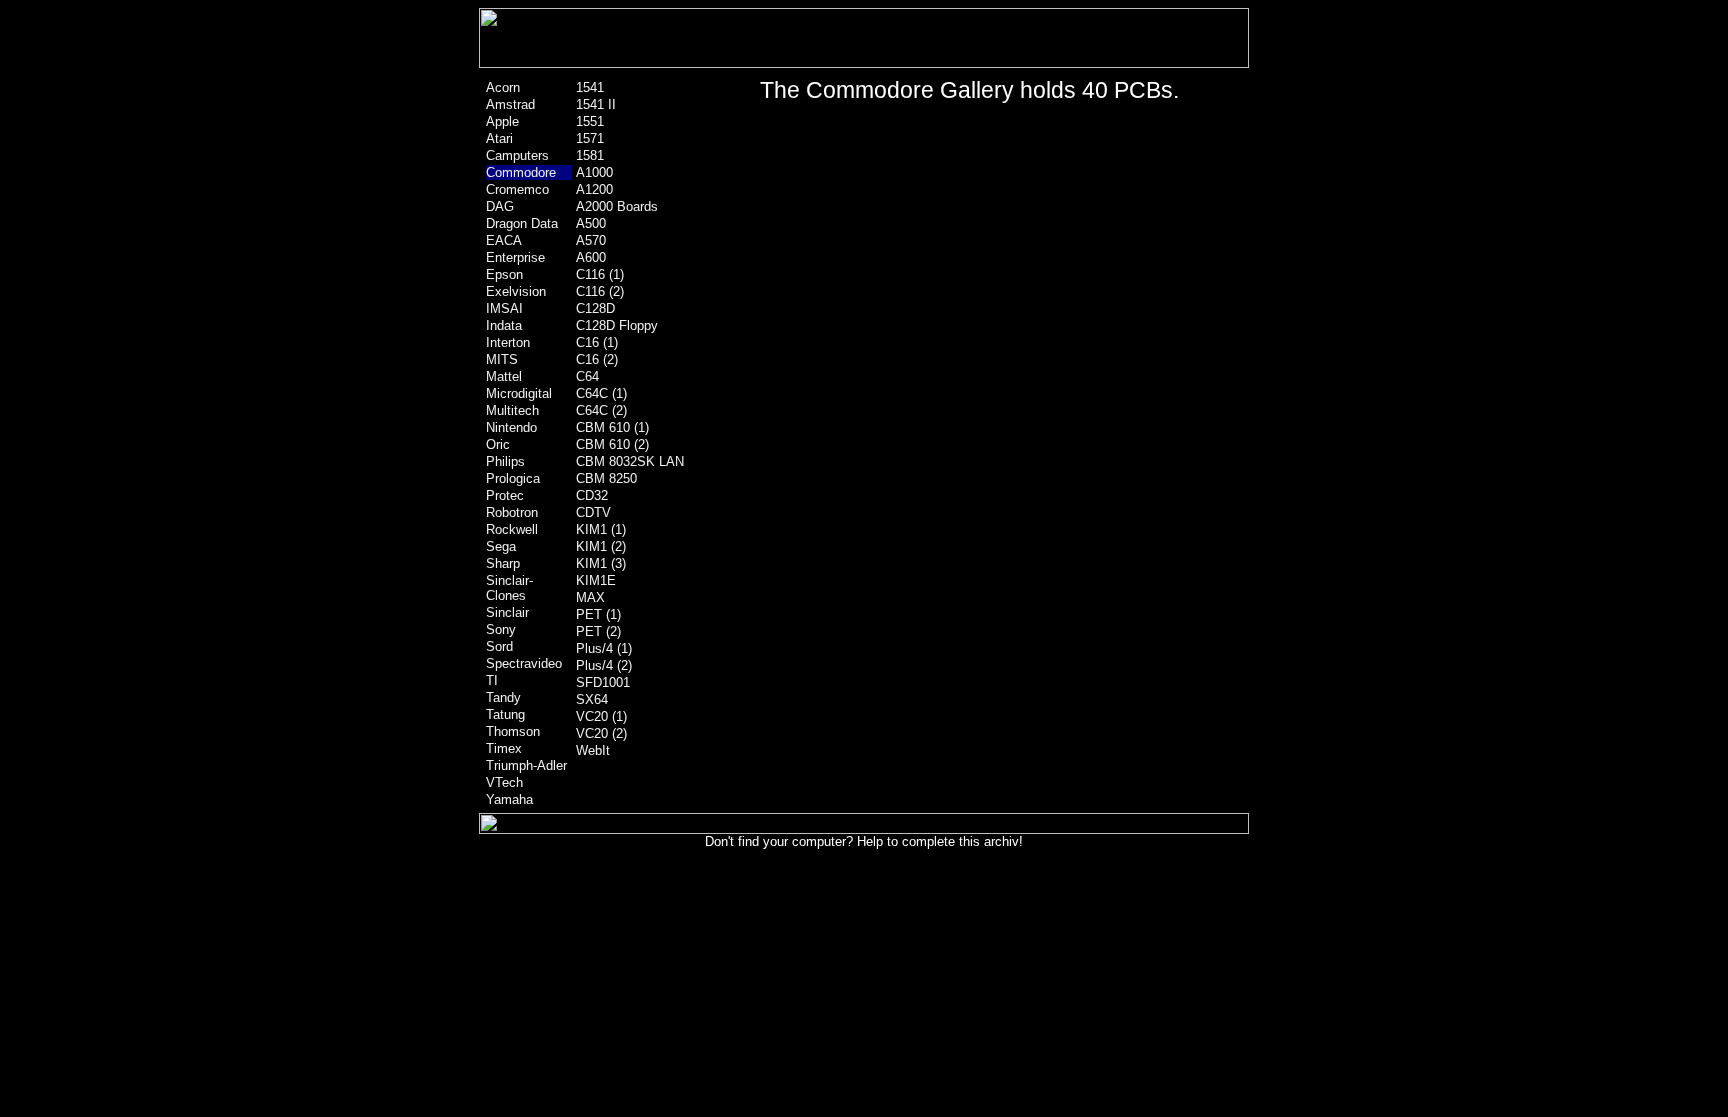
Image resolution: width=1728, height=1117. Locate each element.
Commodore (521, 172)
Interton (508, 342)
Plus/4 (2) (604, 665)
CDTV (593, 512)
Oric (498, 444)
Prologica (513, 478)
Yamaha (509, 799)
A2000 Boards (617, 206)
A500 (591, 223)
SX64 (592, 699)
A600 (591, 257)
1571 (590, 138)
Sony (501, 629)
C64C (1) (601, 393)
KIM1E (596, 580)
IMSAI (504, 308)
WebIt (593, 750)
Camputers (517, 155)
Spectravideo (524, 663)
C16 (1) (597, 342)
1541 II (596, 104)
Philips (505, 461)
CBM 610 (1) (612, 427)
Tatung (505, 714)
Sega (501, 546)
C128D (595, 308)
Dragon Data (522, 223)
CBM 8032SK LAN (630, 461)
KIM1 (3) (601, 563)
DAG (500, 206)
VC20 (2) (601, 733)
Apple (502, 121)
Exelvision (516, 291)
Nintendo (511, 427)
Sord (499, 646)
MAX (590, 597)
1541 (590, 87)
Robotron (512, 512)
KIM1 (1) (601, 529)
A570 (591, 240)
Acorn (503, 87)
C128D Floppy (617, 325)
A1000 (594, 172)
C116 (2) (600, 291)
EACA (504, 240)
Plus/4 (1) (604, 648)
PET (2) (598, 631)
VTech (504, 782)
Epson (504, 274)
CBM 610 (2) (612, 444)
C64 (587, 376)
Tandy (503, 697)
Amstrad (510, 104)
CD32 (592, 495)
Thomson (513, 731)
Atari (499, 138)
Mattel (504, 376)
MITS (502, 359)
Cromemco (517, 189)
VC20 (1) (601, 716)
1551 (590, 121)
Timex (504, 748)
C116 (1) (600, 274)
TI (492, 680)
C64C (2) (601, 410)
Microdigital (519, 393)
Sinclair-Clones (509, 588)
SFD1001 (603, 682)
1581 (590, 155)
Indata (504, 325)
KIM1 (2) (601, 546)
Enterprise (515, 257)
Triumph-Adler (526, 765)
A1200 (594, 189)
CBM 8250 (606, 478)
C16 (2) (597, 359)
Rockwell (512, 529)
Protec (505, 495)
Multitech (512, 410)
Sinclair (507, 612)
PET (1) (598, 614)
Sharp (503, 563)
